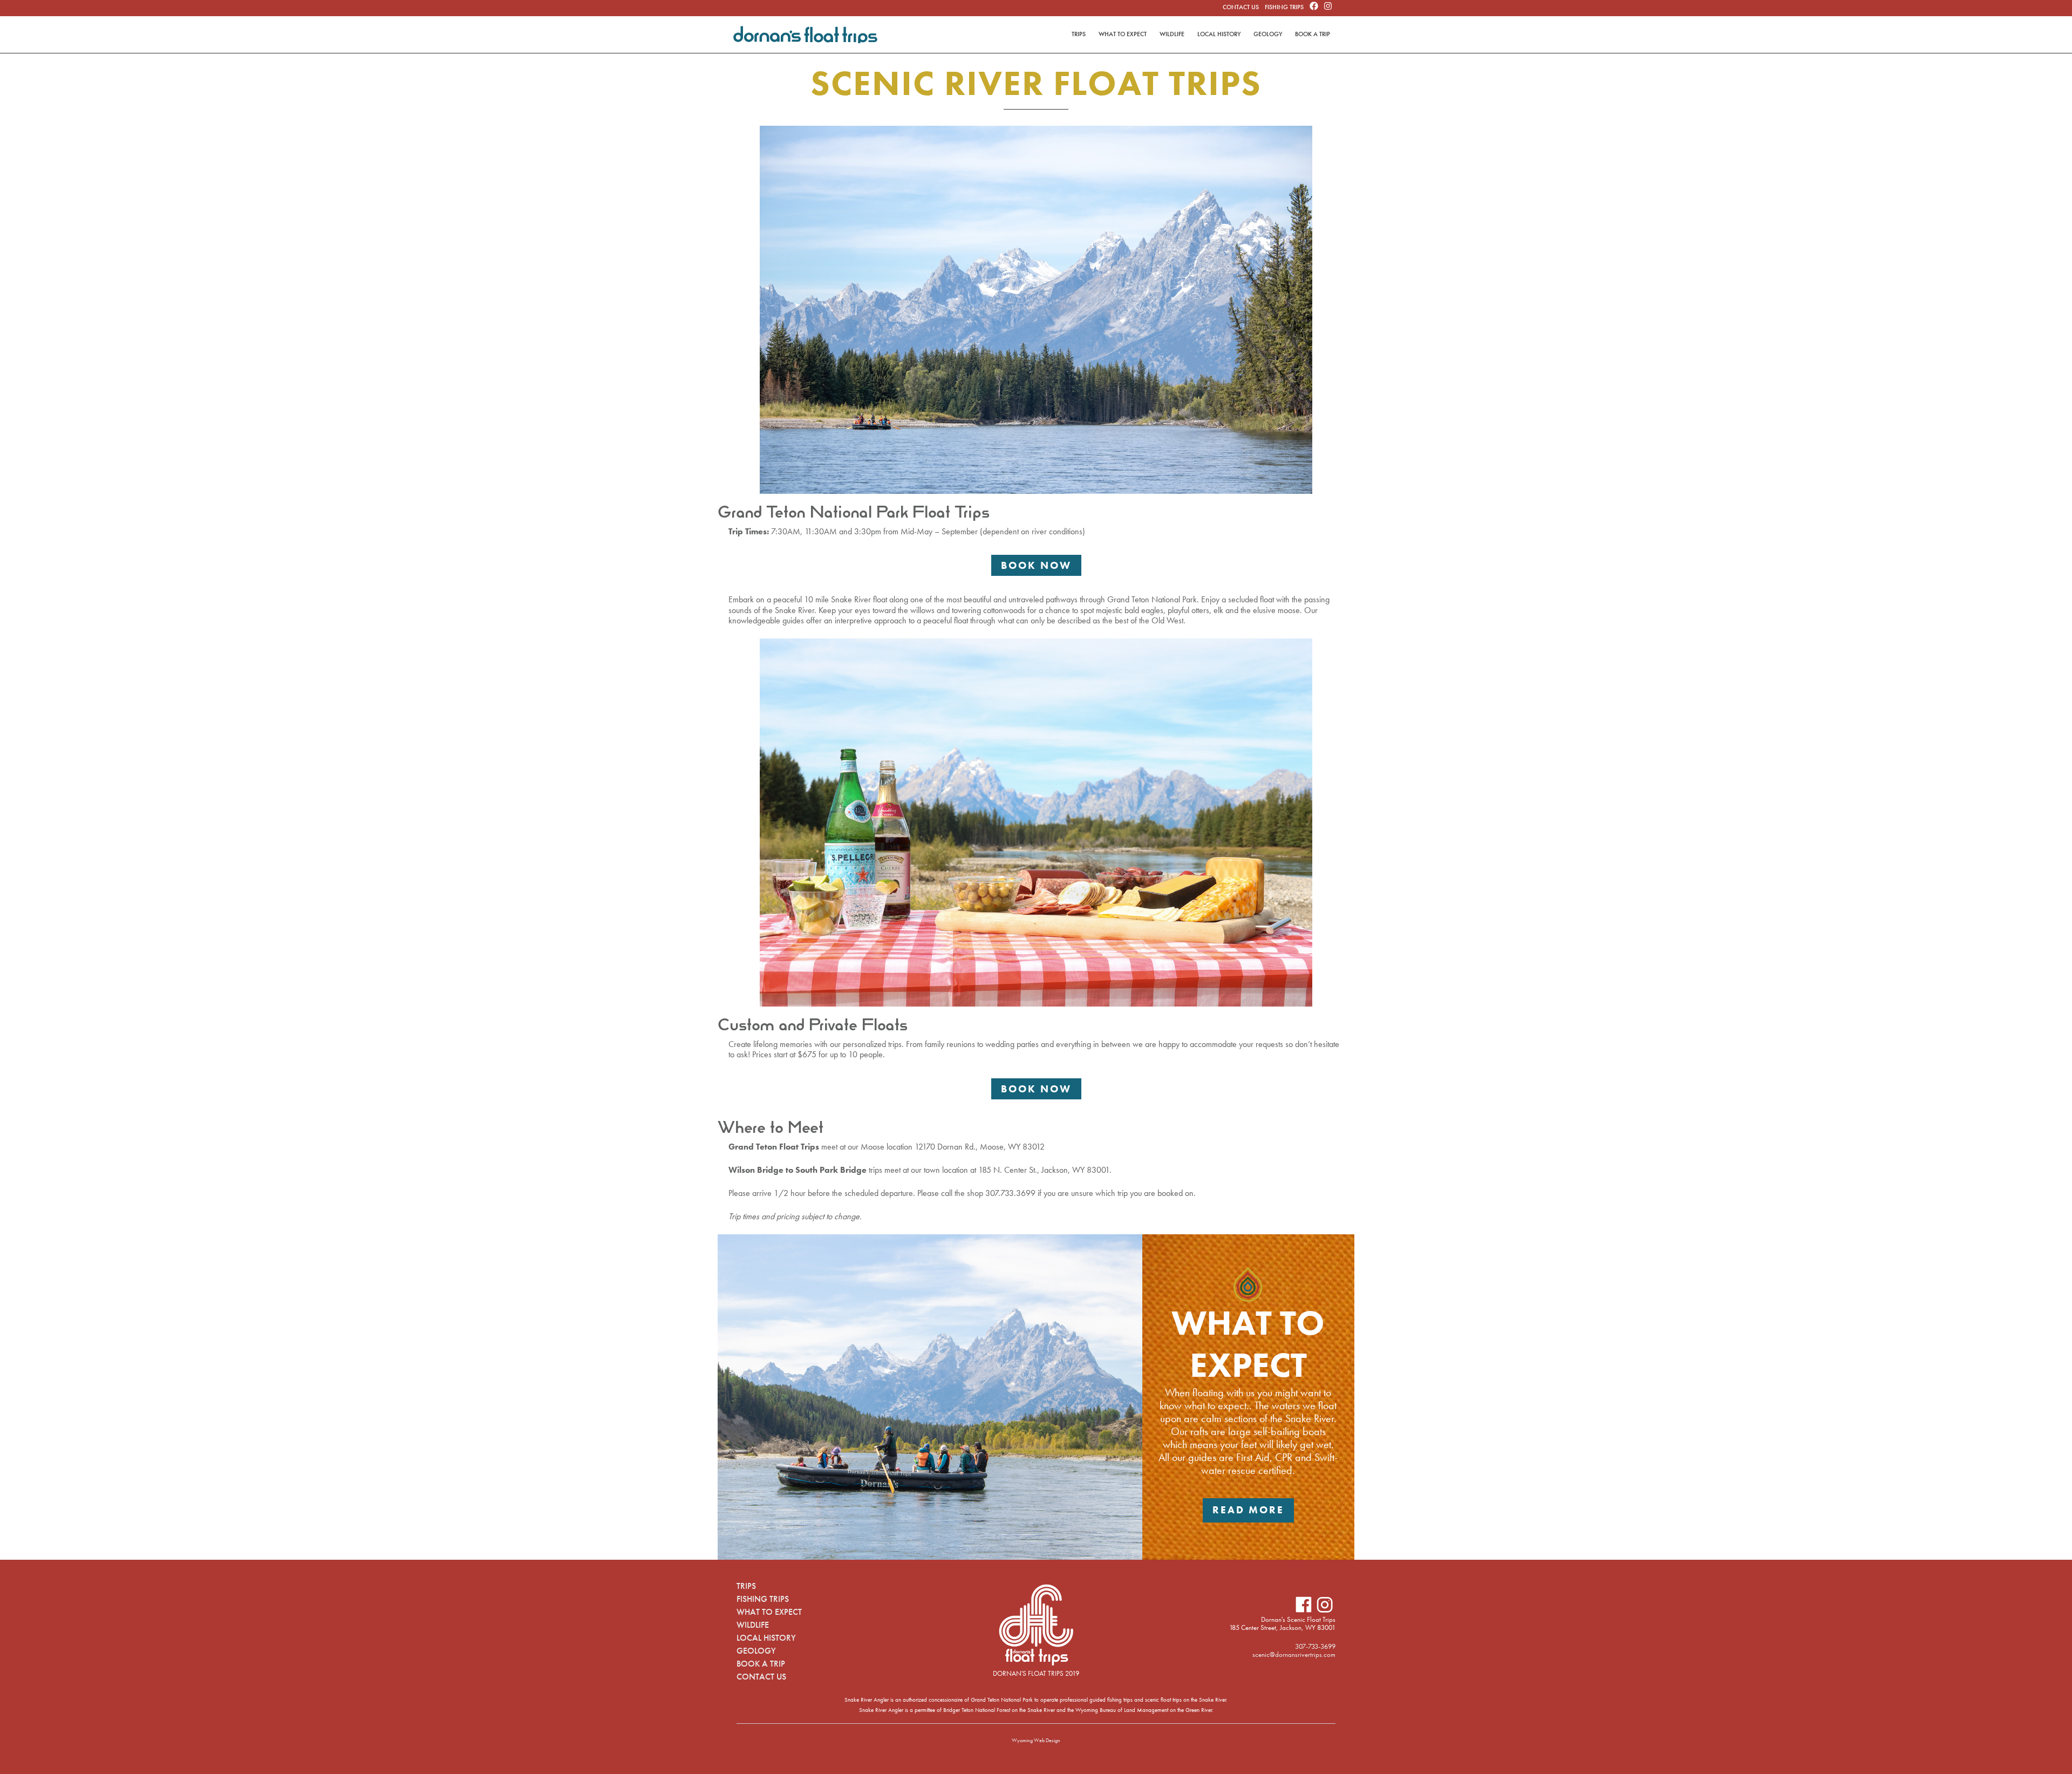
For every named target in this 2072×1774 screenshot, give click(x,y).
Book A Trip (1313, 34)
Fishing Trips (1284, 7)
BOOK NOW (1036, 565)
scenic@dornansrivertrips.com (1294, 1654)
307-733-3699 (1315, 1646)
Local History (1219, 34)
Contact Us (1241, 7)
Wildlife (1172, 34)
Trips (1079, 34)
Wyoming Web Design (1036, 1740)
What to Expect (1123, 34)
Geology (1268, 34)
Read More (1248, 1510)
